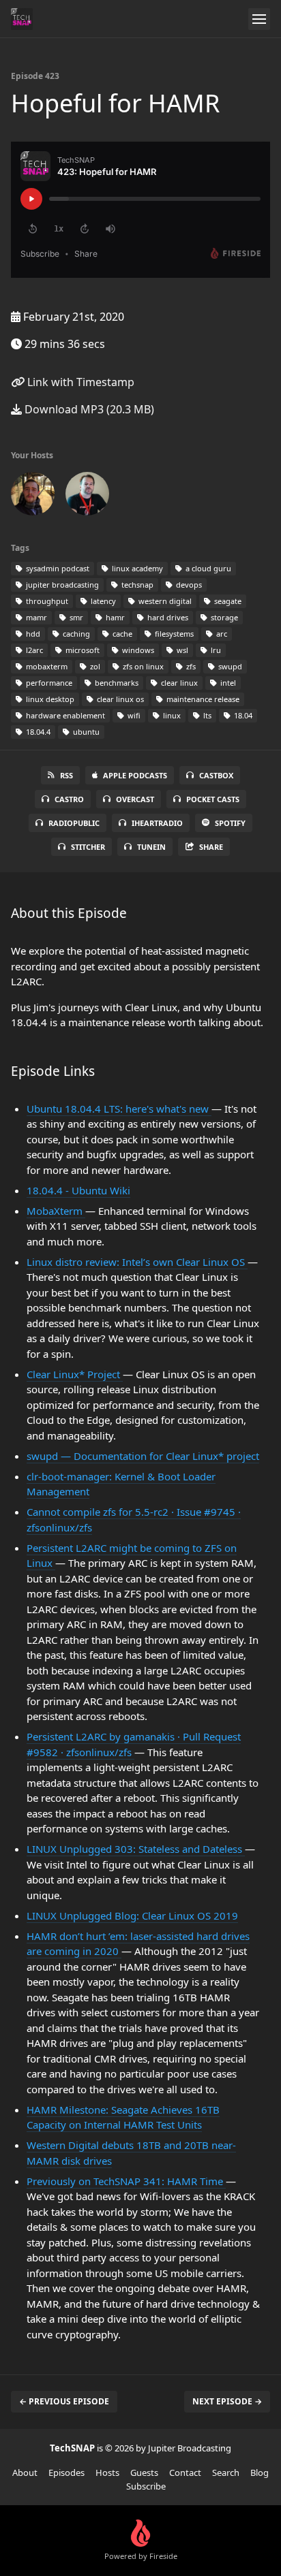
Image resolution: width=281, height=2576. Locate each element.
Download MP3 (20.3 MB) (88, 409)
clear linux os (119, 699)
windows (137, 650)
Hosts (107, 2472)
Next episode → (227, 2401)
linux (171, 715)
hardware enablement (64, 715)
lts (206, 715)
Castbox (216, 775)
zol (94, 666)
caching (75, 634)
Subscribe (146, 2486)
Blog (260, 2472)
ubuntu (85, 732)
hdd (32, 634)
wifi (133, 715)
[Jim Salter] (87, 496)
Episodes (66, 2472)
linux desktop (49, 699)
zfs (190, 666)
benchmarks (116, 683)
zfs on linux (142, 666)
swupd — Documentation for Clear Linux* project (143, 1456)
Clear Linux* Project (75, 1374)
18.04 (242, 715)
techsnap (136, 585)
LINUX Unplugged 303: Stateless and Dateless (136, 1849)
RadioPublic (74, 823)
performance (48, 683)
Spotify (230, 823)
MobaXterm (56, 1211)
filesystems (173, 634)
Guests (144, 2472)
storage (223, 617)
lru (215, 650)
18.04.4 (37, 732)
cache (121, 634)
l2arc (33, 650)
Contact (185, 2472)
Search (226, 2472)
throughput (46, 601)
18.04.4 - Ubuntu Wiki (78, 1190)
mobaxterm (46, 666)
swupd (229, 666)
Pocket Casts (213, 799)
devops (188, 585)
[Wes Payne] (33, 496)
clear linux (178, 683)
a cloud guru (207, 568)
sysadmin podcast (57, 568)
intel (227, 683)
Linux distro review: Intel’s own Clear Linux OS (137, 1262)
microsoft (82, 650)
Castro (69, 799)
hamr (114, 617)
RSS (66, 775)
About (25, 2472)
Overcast (135, 799)
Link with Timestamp (79, 382)
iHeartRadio (157, 823)
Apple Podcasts (135, 775)
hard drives (167, 617)
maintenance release (202, 699)
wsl (181, 650)
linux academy (136, 568)
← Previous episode (64, 2401)
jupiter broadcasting (61, 585)
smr (75, 617)
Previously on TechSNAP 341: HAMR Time (126, 2181)
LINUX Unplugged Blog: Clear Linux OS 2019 (132, 1915)
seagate (227, 601)
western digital (164, 601)
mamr (35, 617)
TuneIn (151, 847)
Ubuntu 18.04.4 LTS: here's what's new (119, 1109)
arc (221, 634)
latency (102, 601)
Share (211, 847)
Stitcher (88, 847)
